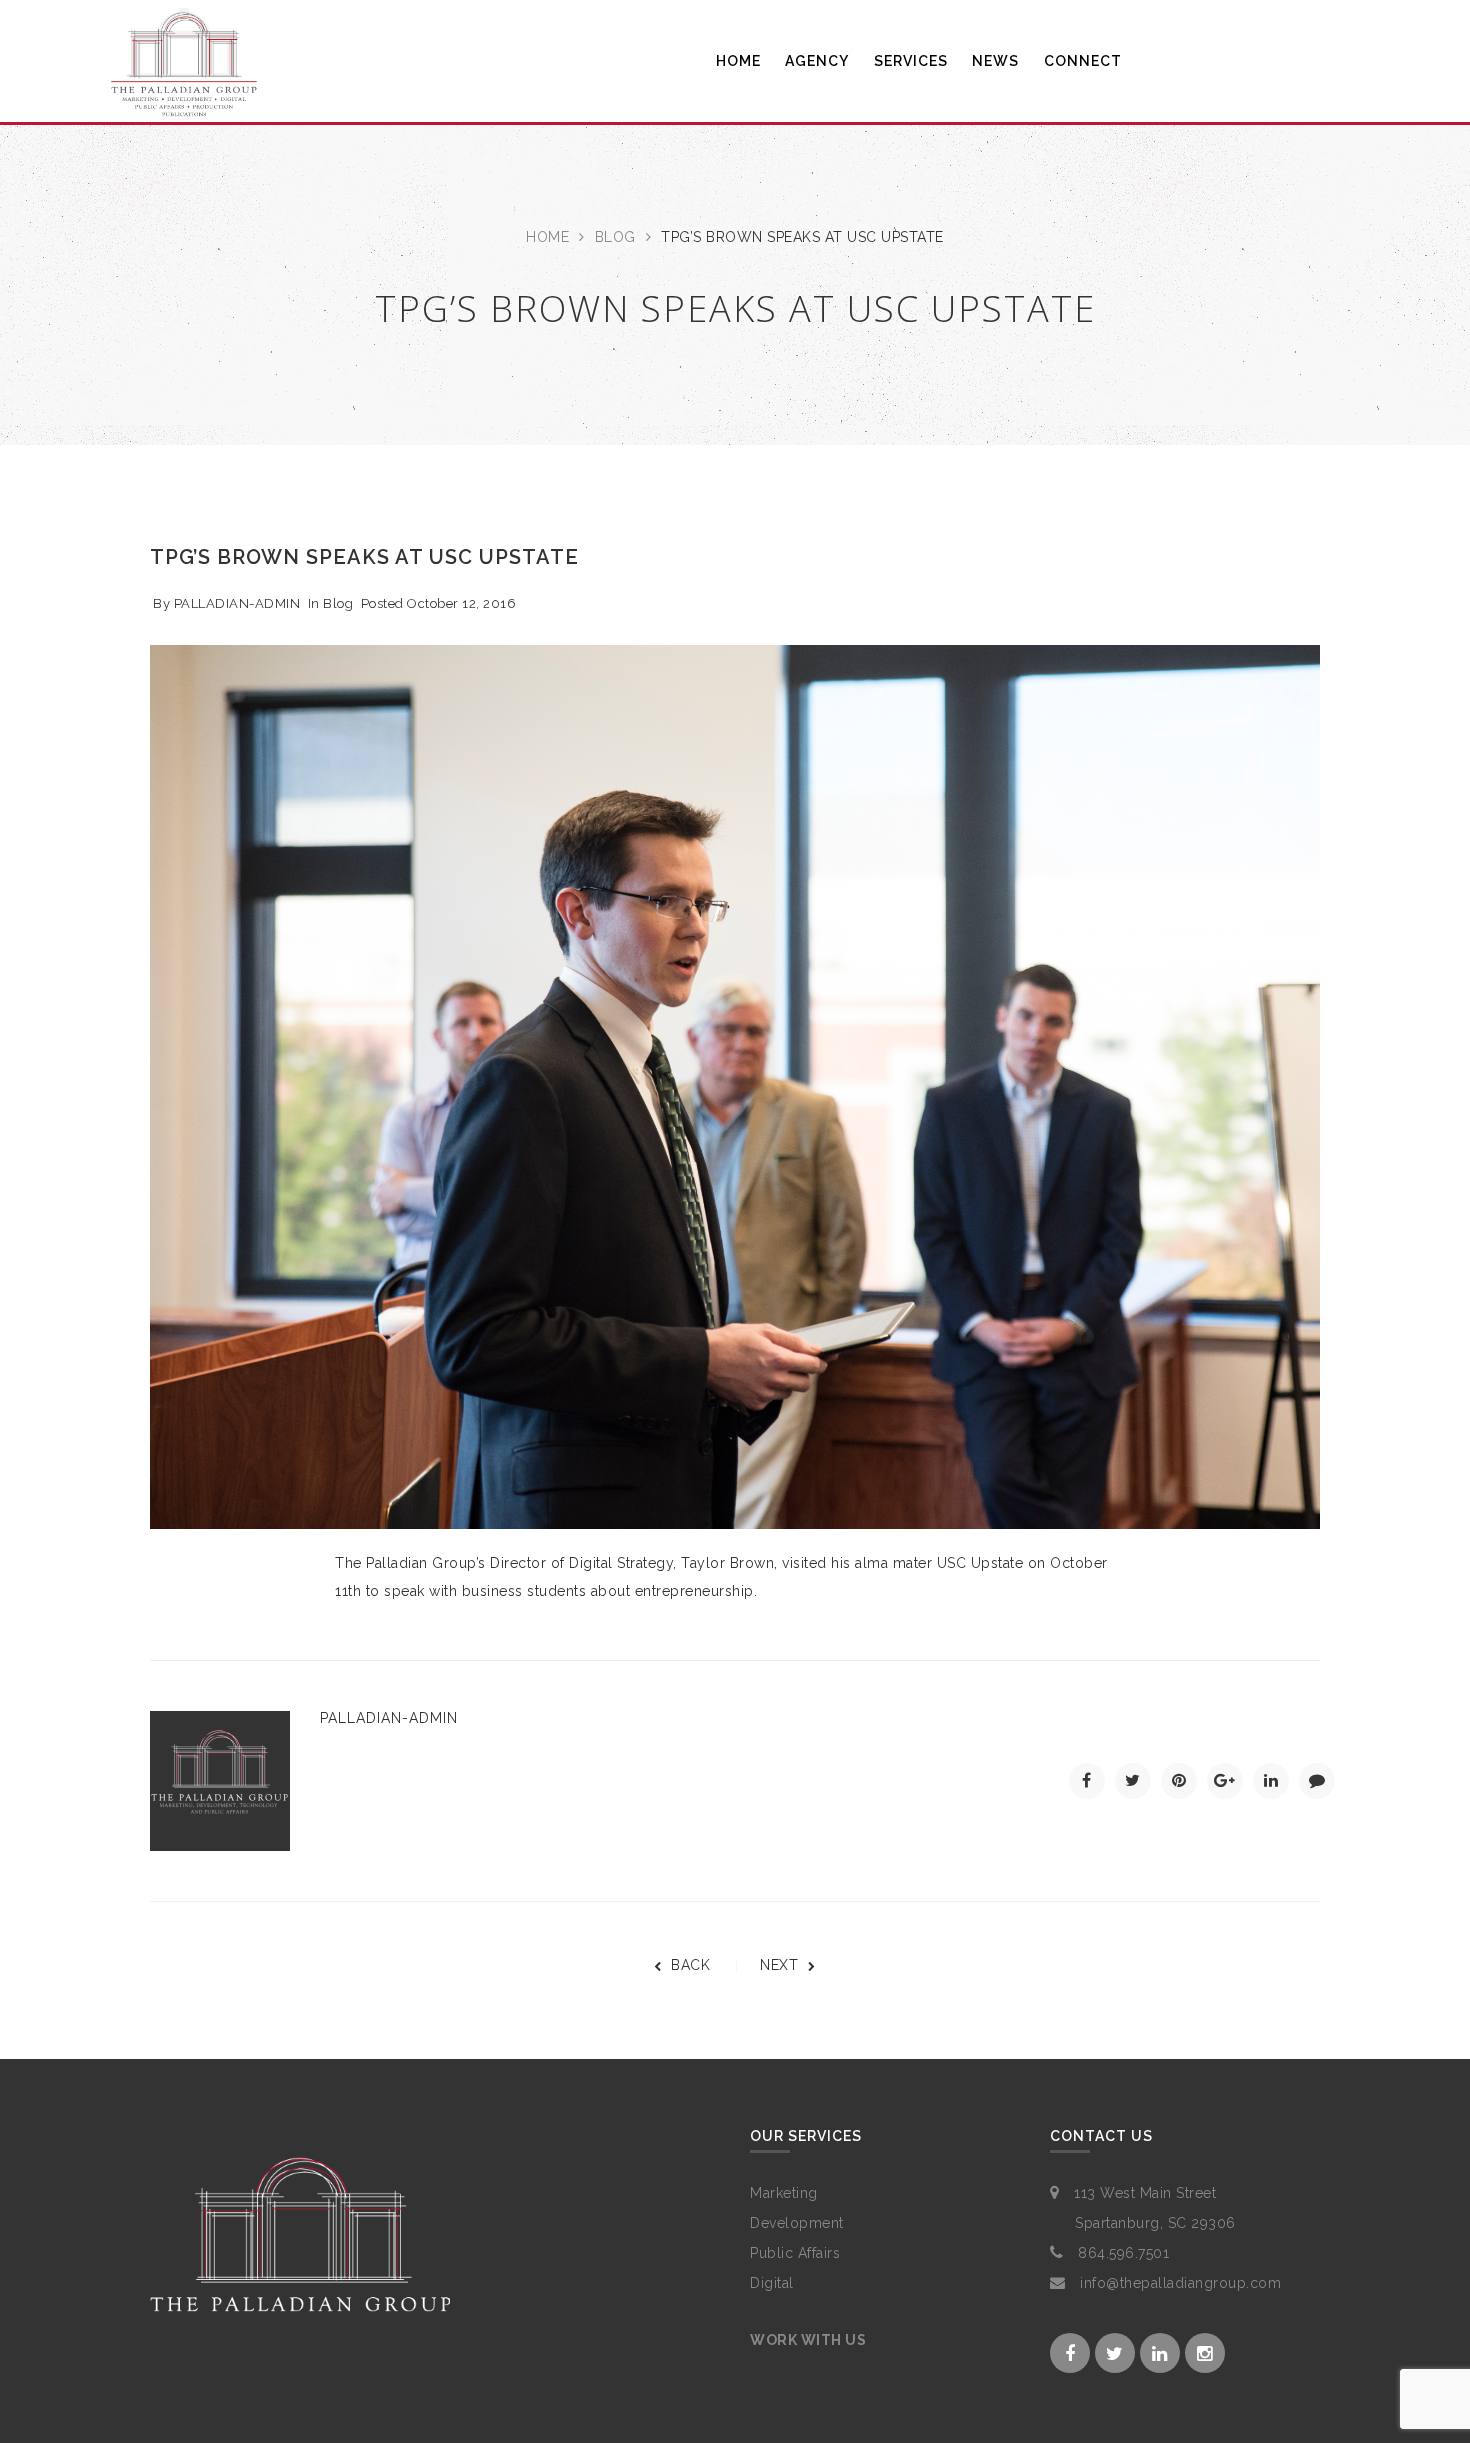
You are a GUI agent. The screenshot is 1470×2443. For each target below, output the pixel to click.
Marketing (784, 2193)
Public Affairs (795, 2253)
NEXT (779, 1965)
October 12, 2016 (461, 603)
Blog (615, 237)
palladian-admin (237, 603)
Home (547, 237)
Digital (772, 2283)
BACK (690, 1965)
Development (797, 2223)
